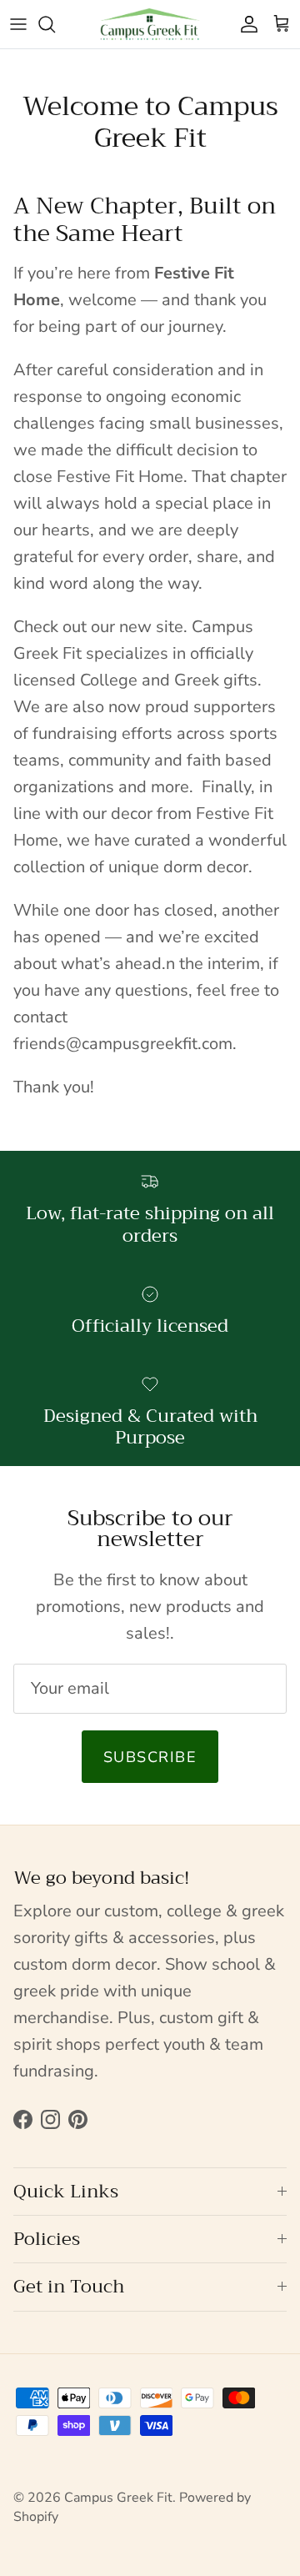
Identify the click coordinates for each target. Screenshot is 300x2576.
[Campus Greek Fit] (150, 24)
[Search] (55, 24)
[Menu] (18, 24)
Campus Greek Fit (118, 2498)
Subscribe (150, 1757)
